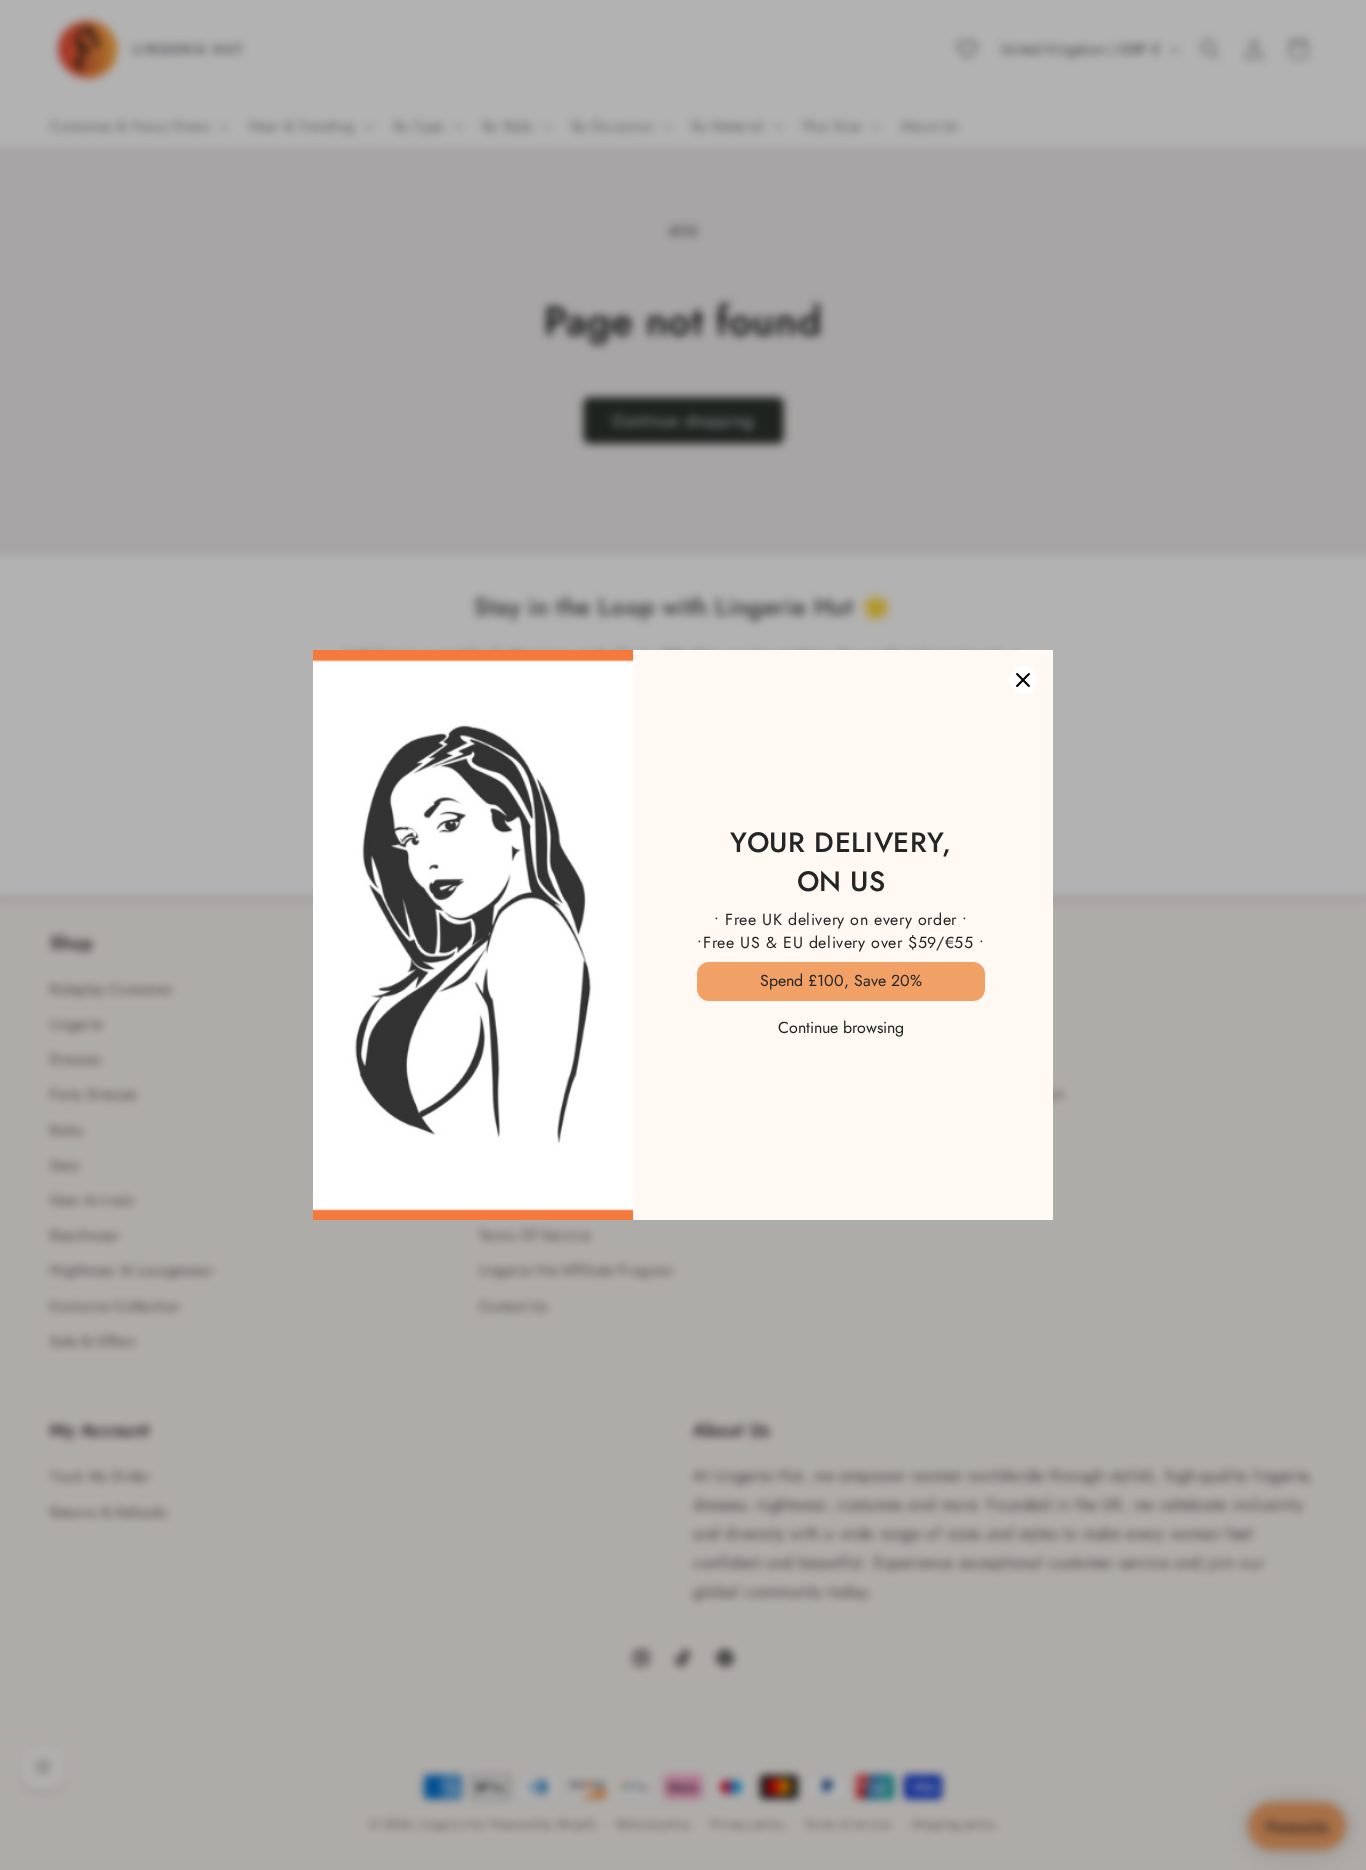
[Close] (1023, 680)
